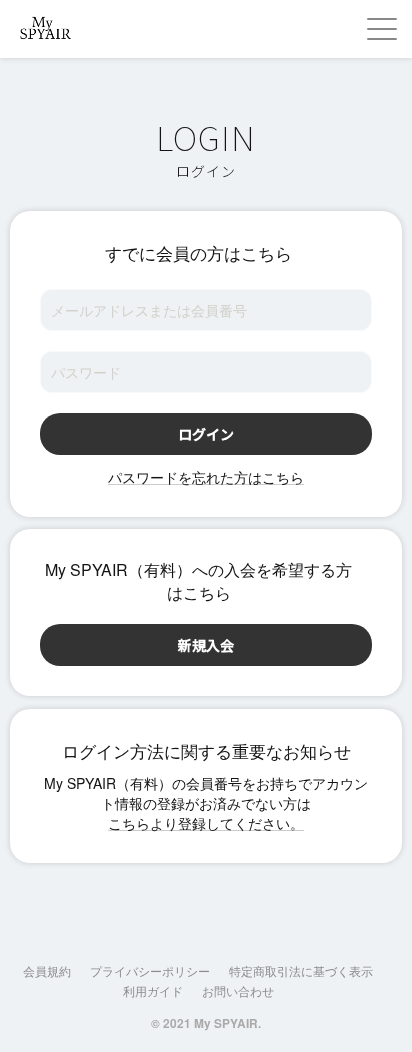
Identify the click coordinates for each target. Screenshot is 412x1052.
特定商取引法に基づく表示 (301, 970)
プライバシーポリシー (150, 970)
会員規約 (47, 970)
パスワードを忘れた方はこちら (206, 477)
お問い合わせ (238, 990)
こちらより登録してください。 (206, 823)
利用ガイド (153, 990)
